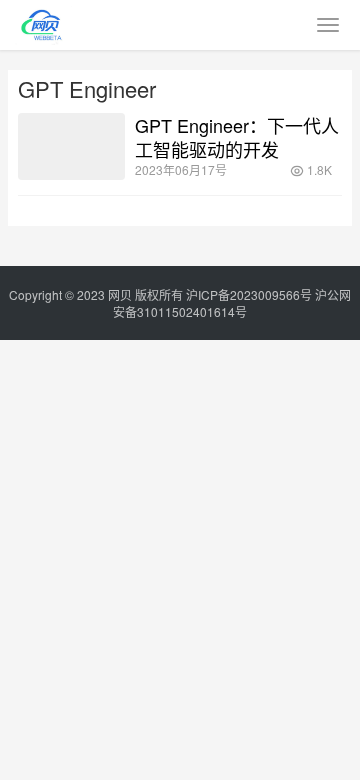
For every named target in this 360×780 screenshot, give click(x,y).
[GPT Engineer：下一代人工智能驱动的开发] (71, 146)
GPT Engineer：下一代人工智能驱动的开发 (237, 137)
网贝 (120, 294)
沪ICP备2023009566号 (250, 294)
